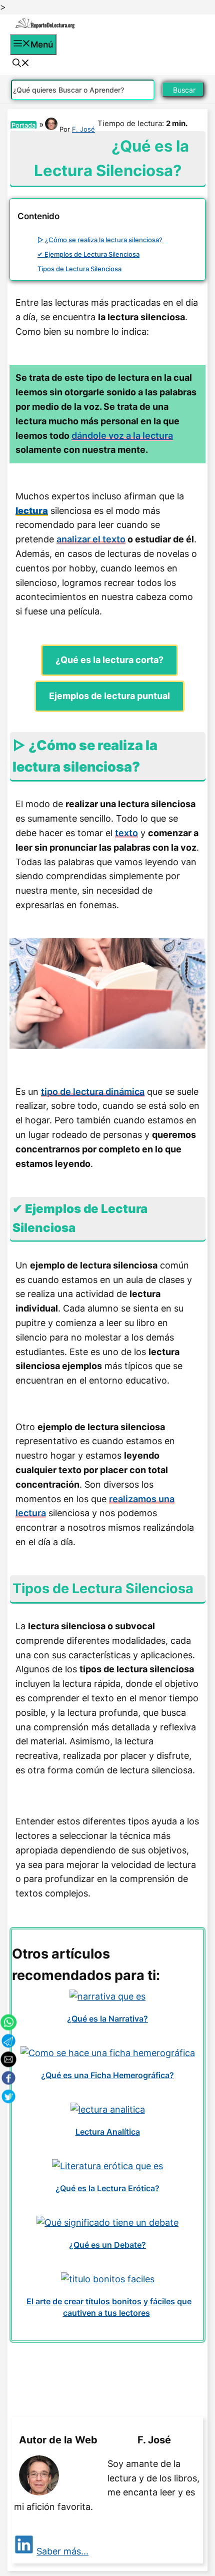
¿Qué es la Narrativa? (107, 2019)
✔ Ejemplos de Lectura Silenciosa (88, 254)
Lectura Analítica (108, 2132)
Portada (23, 125)
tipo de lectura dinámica (93, 1092)
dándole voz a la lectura (122, 436)
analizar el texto (91, 539)
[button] (21, 64)
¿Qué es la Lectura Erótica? (107, 2188)
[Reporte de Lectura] (45, 27)
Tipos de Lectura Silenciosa (79, 269)
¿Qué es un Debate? (107, 2245)
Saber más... (62, 2551)
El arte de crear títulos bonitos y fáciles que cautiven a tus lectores (109, 2307)
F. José (83, 129)
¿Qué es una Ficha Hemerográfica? (107, 2075)
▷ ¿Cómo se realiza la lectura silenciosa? (100, 240)
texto (126, 833)
